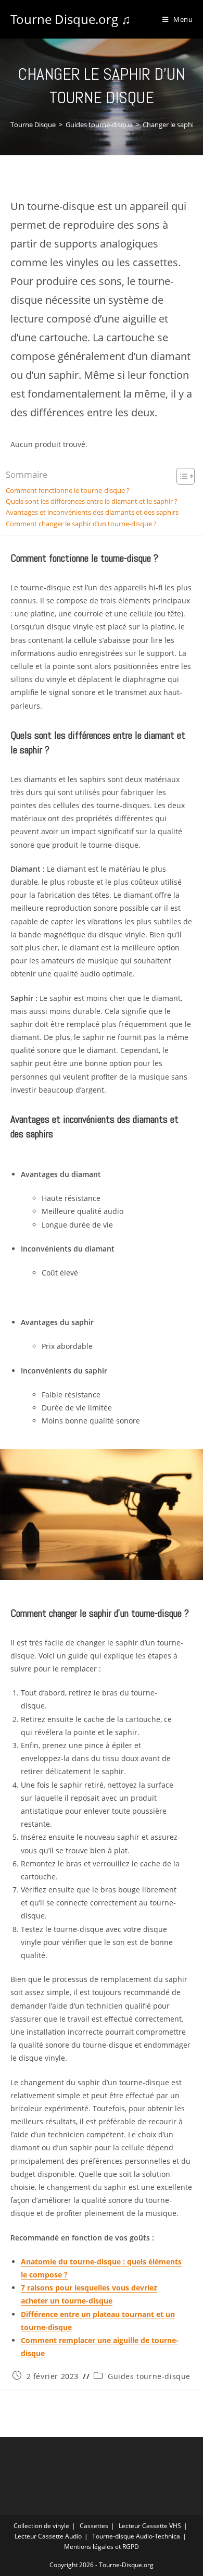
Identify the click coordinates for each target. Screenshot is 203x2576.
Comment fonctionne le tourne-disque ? (68, 491)
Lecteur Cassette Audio (48, 2536)
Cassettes (94, 2526)
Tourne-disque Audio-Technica (136, 2536)
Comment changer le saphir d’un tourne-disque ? (81, 524)
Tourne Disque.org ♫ (71, 19)
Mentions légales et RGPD (102, 2547)
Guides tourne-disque (149, 2376)
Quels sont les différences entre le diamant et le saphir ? (92, 501)
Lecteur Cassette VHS (150, 2526)
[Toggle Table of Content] (180, 476)
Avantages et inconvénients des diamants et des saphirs (92, 512)
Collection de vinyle (41, 2526)
